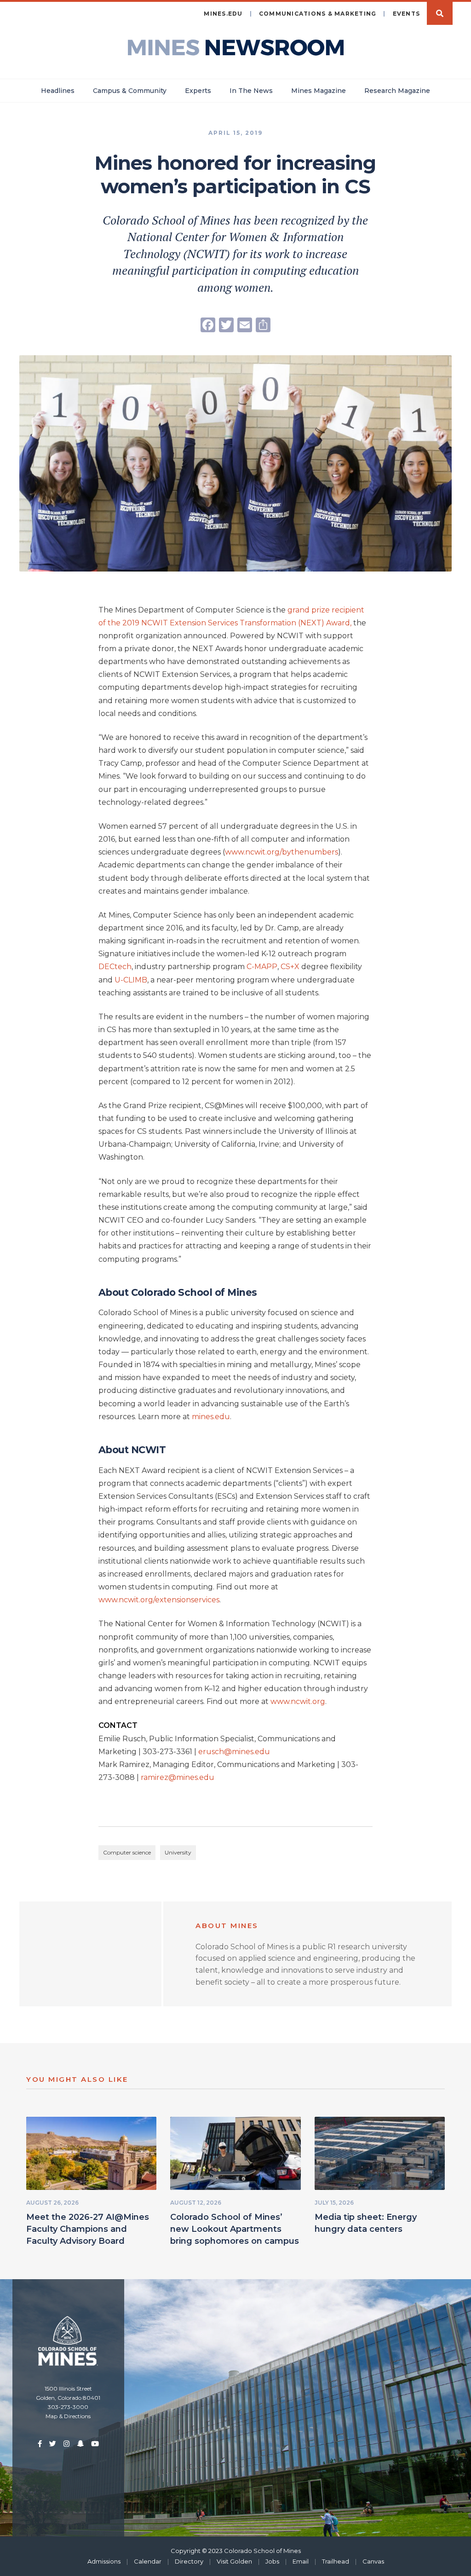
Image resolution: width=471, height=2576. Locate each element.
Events (407, 14)
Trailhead (336, 2561)
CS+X (291, 967)
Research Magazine (397, 91)
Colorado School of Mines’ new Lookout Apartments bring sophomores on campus (235, 2229)
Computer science (127, 1852)
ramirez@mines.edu (178, 1777)
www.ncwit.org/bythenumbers (281, 852)
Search (440, 13)
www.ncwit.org (298, 1701)
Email (301, 2561)
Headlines (58, 91)
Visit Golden (234, 2561)
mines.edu (223, 14)
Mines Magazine (319, 91)
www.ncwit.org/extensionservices (159, 1600)
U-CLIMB (131, 980)
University (178, 1852)
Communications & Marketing (318, 14)
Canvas (373, 2561)
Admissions (104, 2561)
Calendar (148, 2561)
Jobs (272, 2561)
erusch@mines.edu (234, 1752)
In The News (251, 91)
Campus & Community (130, 91)
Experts (198, 91)
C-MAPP (262, 967)
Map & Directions (68, 2416)
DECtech (115, 967)
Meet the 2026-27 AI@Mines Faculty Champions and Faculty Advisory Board (88, 2229)
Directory (189, 2561)
